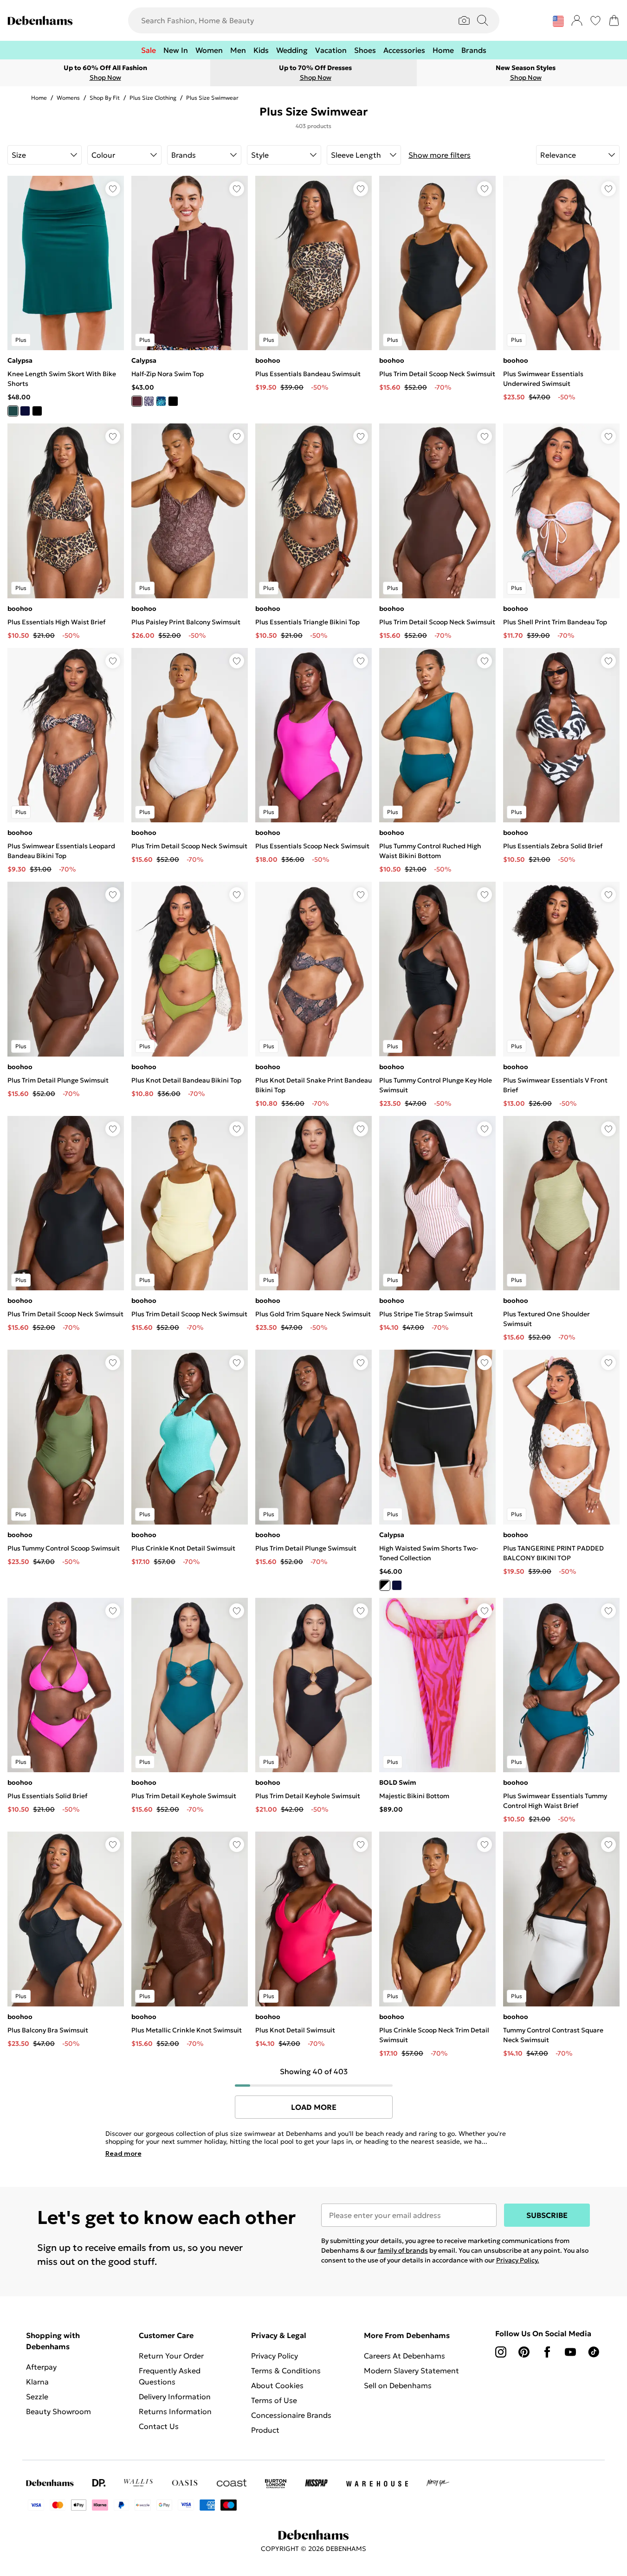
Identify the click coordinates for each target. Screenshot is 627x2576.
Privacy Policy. (518, 2260)
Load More (314, 2107)
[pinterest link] (524, 2352)
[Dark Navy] (149, 401)
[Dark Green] (13, 411)
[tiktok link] (594, 2352)
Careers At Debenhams (404, 2356)
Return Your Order (171, 2356)
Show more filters (440, 155)
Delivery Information (175, 2397)
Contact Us (159, 2426)
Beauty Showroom (58, 2411)
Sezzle (37, 2397)
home (39, 98)
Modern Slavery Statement (411, 2371)
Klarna (37, 2382)
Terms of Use (274, 2400)
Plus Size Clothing (153, 98)
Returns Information (175, 2411)
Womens (68, 98)
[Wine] (137, 401)
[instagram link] (501, 2352)
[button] (558, 21)
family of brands (403, 2250)
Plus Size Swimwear (212, 98)
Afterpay (41, 2367)
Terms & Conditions (286, 2371)
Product (265, 2430)
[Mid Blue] (161, 401)
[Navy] (25, 411)
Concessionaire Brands (291, 2415)
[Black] (37, 411)
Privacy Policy (275, 2356)
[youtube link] (570, 2352)
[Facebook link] (547, 2352)
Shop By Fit (105, 98)
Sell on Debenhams (398, 2385)
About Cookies (277, 2385)
